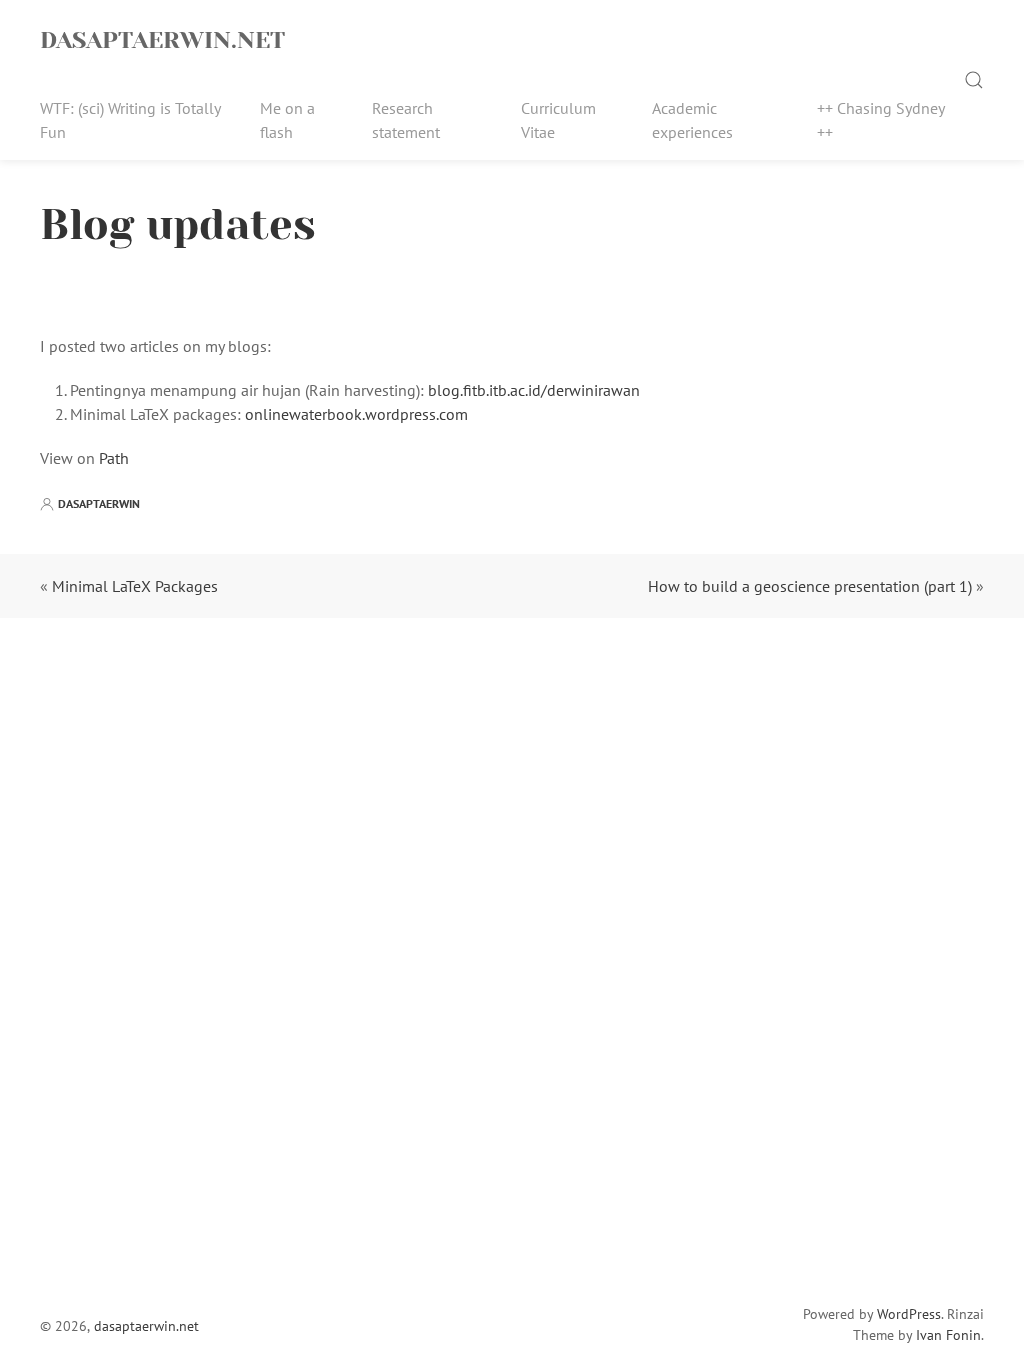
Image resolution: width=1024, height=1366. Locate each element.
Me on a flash (287, 120)
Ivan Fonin (948, 1335)
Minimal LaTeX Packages (135, 586)
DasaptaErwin (99, 503)
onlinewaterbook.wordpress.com (356, 414)
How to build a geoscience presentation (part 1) (810, 586)
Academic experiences (692, 120)
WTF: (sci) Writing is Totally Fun (130, 120)
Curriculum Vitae (558, 120)
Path (114, 458)
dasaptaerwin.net (162, 40)
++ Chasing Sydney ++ (880, 120)
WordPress (909, 1314)
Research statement (406, 120)
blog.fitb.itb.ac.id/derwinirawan (534, 390)
